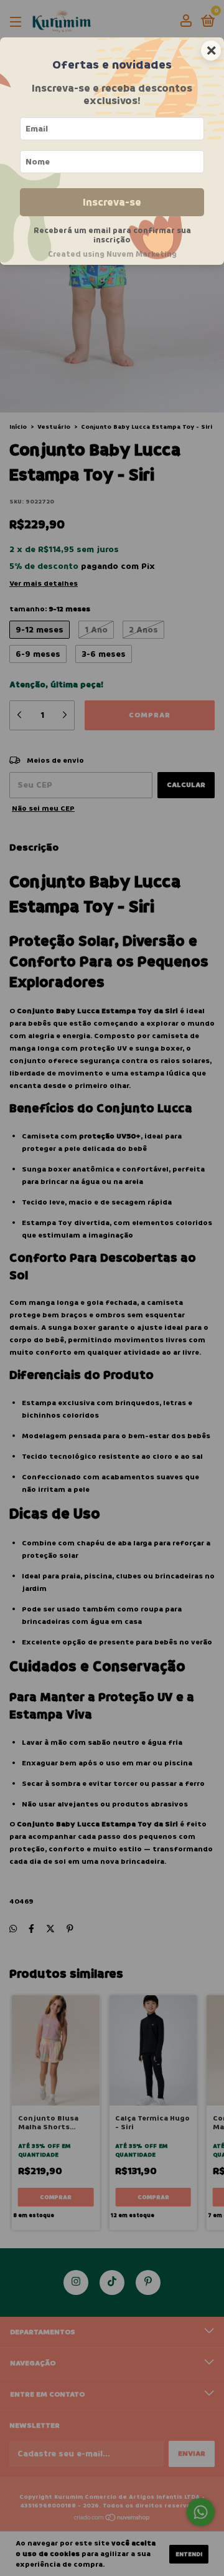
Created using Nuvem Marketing (112, 254)
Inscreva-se (112, 202)
